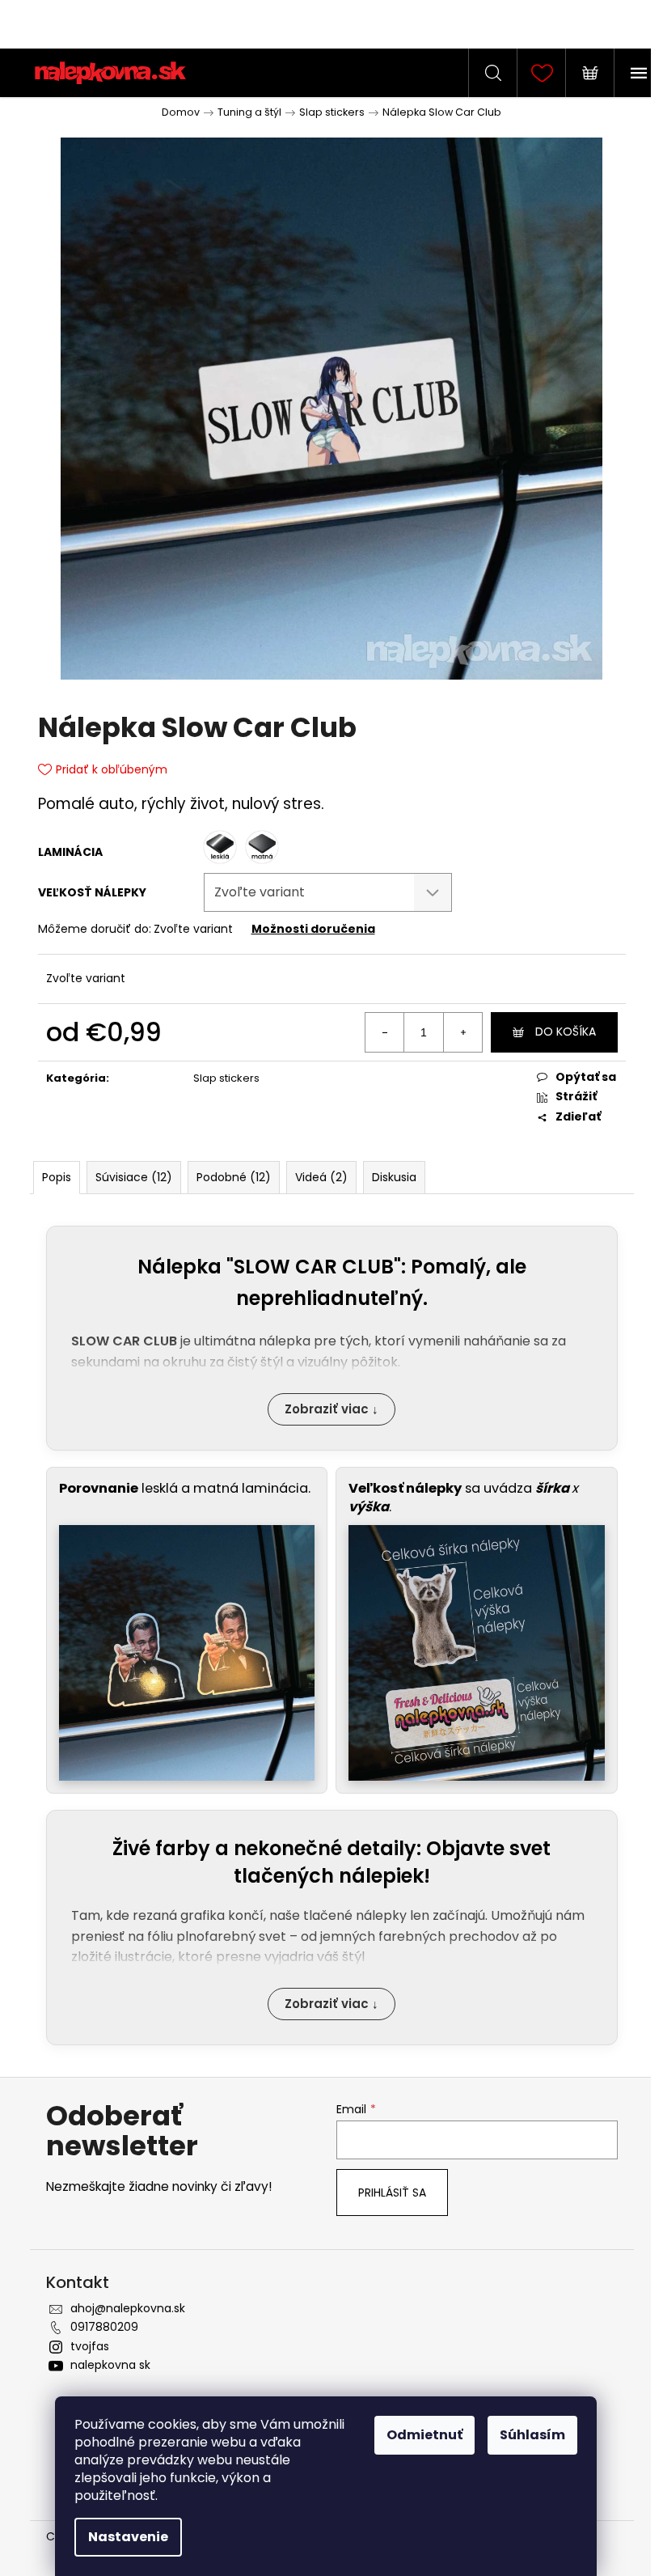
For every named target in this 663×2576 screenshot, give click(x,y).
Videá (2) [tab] (321, 1177)
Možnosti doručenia (313, 929)
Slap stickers (226, 1078)
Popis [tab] (57, 1177)
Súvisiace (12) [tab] (134, 1177)
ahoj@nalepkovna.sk (128, 2308)
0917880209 (104, 2327)
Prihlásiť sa (392, 2193)
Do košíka (566, 1032)
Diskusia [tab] (394, 1177)
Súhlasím (532, 2435)
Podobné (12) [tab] (234, 1177)
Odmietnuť (424, 2435)
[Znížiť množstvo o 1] (385, 1032)
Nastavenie (128, 2537)
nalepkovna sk (110, 2365)
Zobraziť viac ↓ (331, 1409)
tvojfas (90, 2346)
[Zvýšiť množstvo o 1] (462, 1032)
